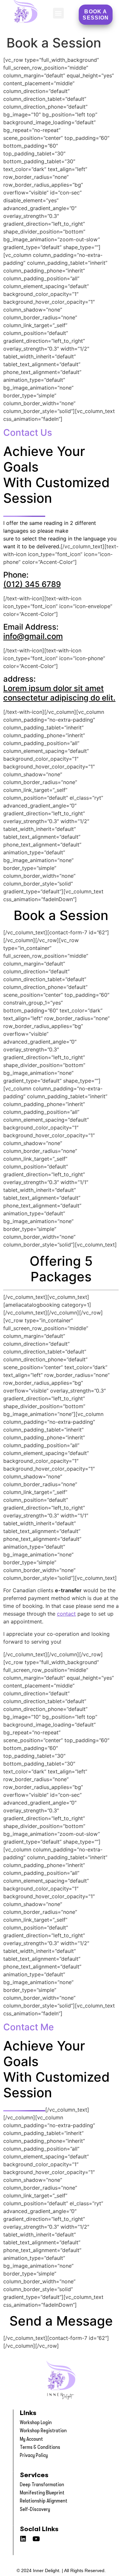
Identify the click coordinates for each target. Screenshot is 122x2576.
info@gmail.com (33, 636)
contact (66, 1614)
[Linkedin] (23, 2539)
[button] (58, 13)
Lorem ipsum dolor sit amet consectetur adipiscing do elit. (59, 693)
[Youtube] (36, 2539)
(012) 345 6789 (32, 584)
